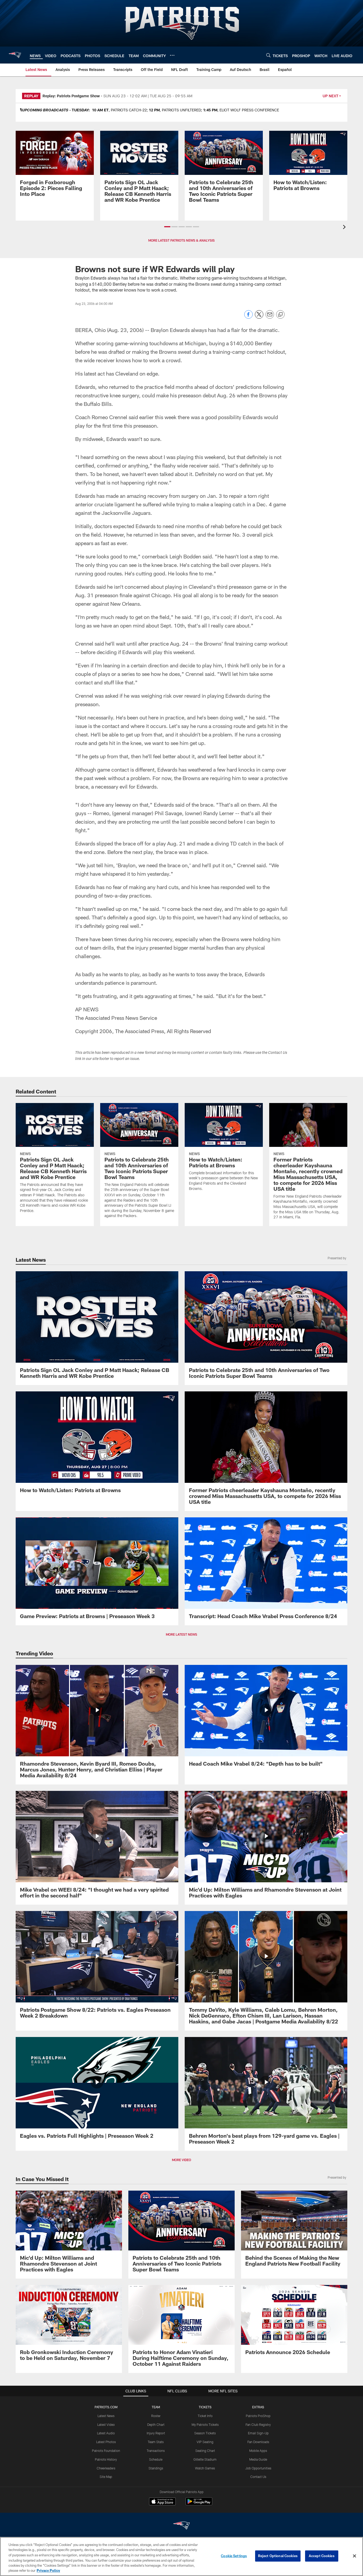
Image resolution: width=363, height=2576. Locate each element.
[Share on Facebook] (248, 317)
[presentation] (345, 228)
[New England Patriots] (181, 2526)
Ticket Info (205, 2416)
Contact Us (258, 2477)
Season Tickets (205, 2433)
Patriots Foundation (106, 2451)
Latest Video (106, 2425)
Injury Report (156, 2433)
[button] (167, 227)
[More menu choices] (172, 55)
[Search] (268, 55)
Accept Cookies (322, 2556)
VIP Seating (205, 2442)
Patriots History (106, 2459)
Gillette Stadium (205, 2459)
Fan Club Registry (258, 2425)
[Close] (354, 2556)
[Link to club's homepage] (15, 55)
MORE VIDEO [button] (181, 2160)
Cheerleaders (106, 2468)
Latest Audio (106, 2433)
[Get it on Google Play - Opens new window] (199, 2504)
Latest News (106, 2416)
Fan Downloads (258, 2442)
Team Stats (156, 2442)
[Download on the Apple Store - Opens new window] (162, 2502)
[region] (181, 2556)
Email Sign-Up (258, 2433)
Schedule (156, 2459)
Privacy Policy (48, 2570)
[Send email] (270, 317)
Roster (156, 2416)
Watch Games (205, 2468)
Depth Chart (156, 2425)
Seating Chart (205, 2451)
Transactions (156, 2451)
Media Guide (258, 2459)
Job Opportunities (258, 2468)
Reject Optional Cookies (278, 2556)
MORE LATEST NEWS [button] (181, 1634)
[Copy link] (280, 315)
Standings (156, 2468)
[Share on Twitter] (259, 317)
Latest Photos (106, 2442)
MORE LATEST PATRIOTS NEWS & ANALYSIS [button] (181, 240)
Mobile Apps (258, 2451)
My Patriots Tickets (205, 2425)
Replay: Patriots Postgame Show (71, 96)
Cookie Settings (234, 2556)
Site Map (106, 2477)
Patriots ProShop (258, 2416)
